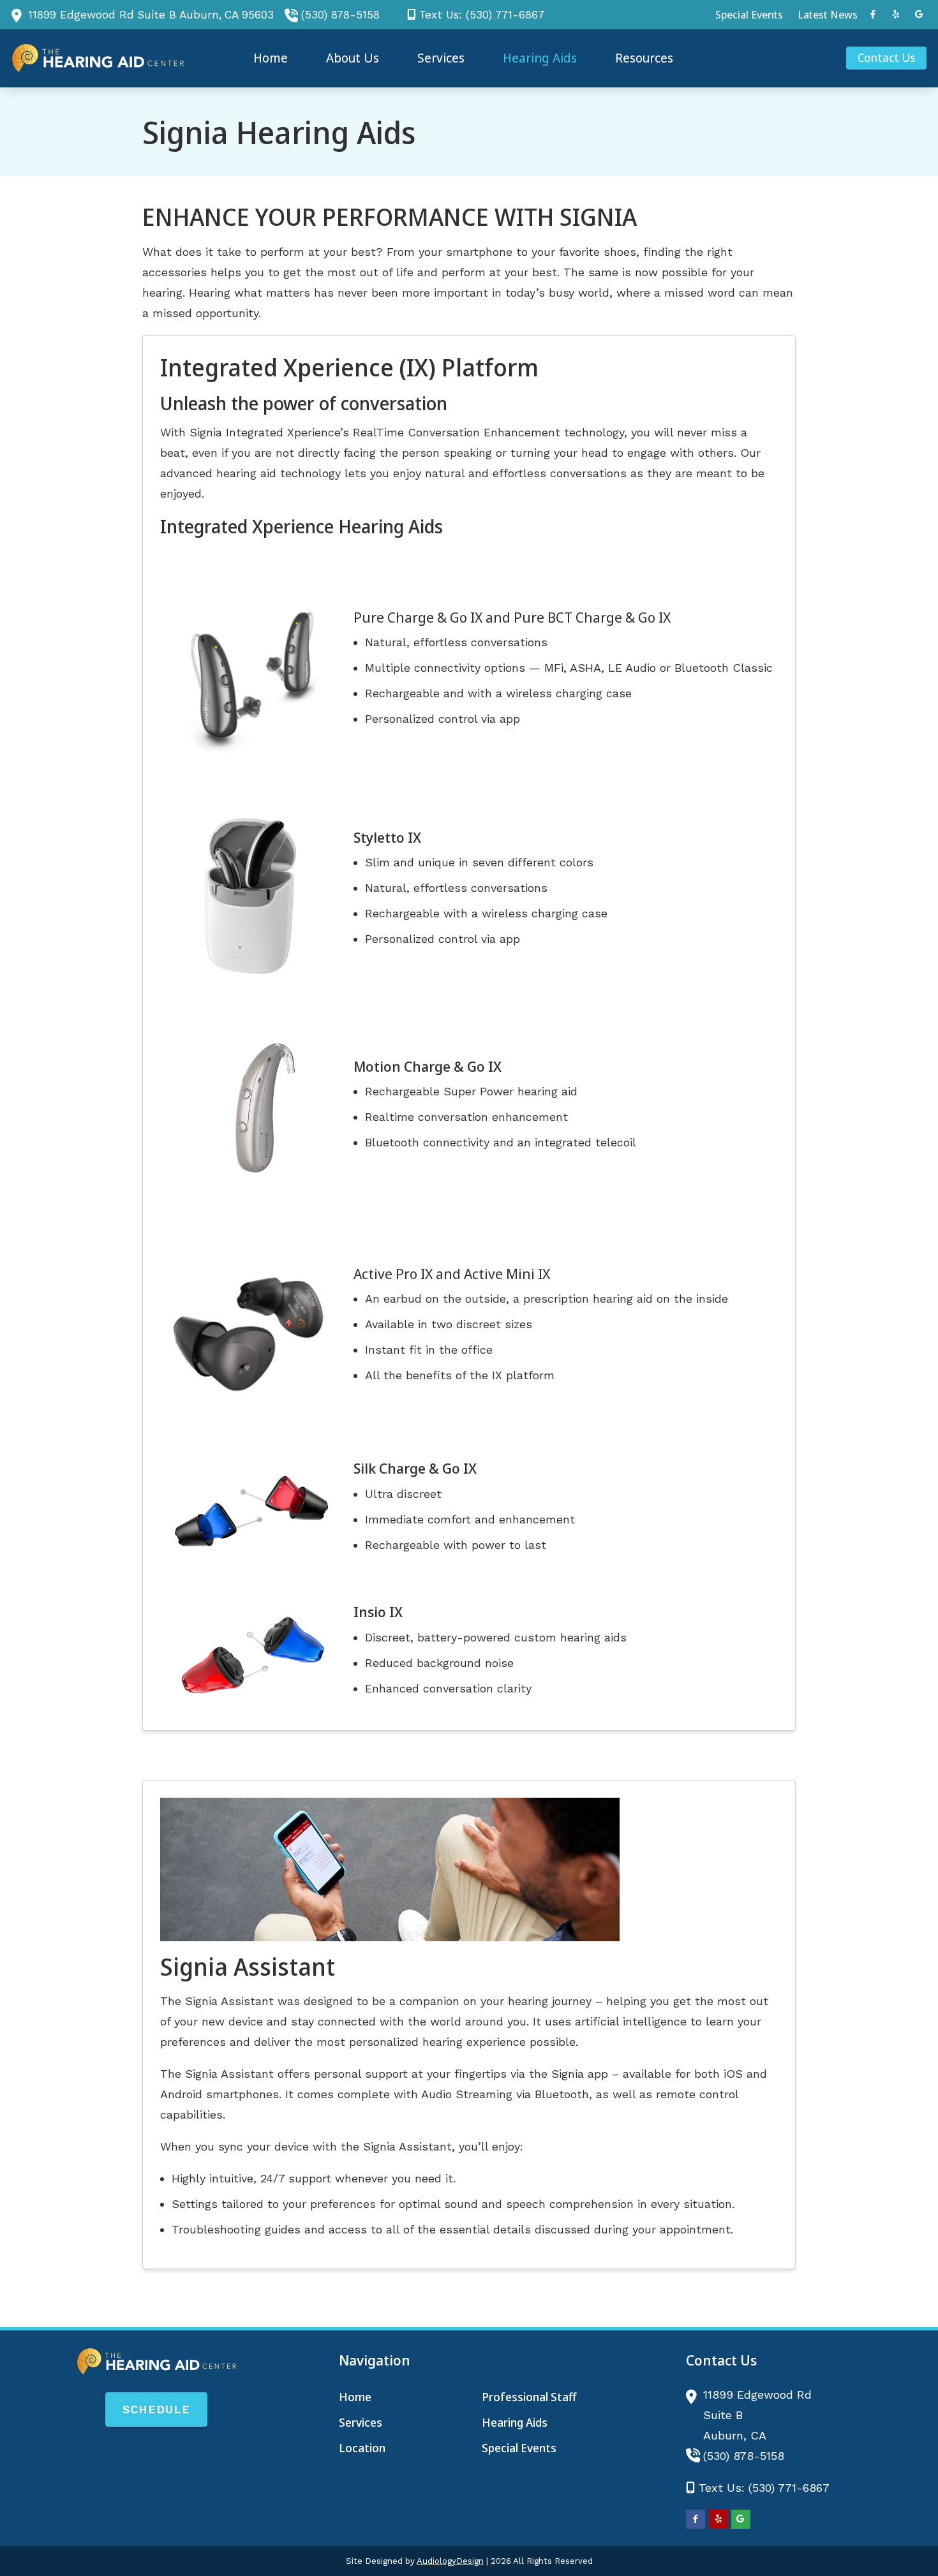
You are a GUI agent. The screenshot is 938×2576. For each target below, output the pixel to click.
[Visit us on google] (919, 14)
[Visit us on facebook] (873, 14)
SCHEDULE (156, 2409)
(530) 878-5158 (340, 15)
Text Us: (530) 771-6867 (482, 15)
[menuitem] (749, 15)
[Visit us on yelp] (896, 14)
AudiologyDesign (450, 2561)
